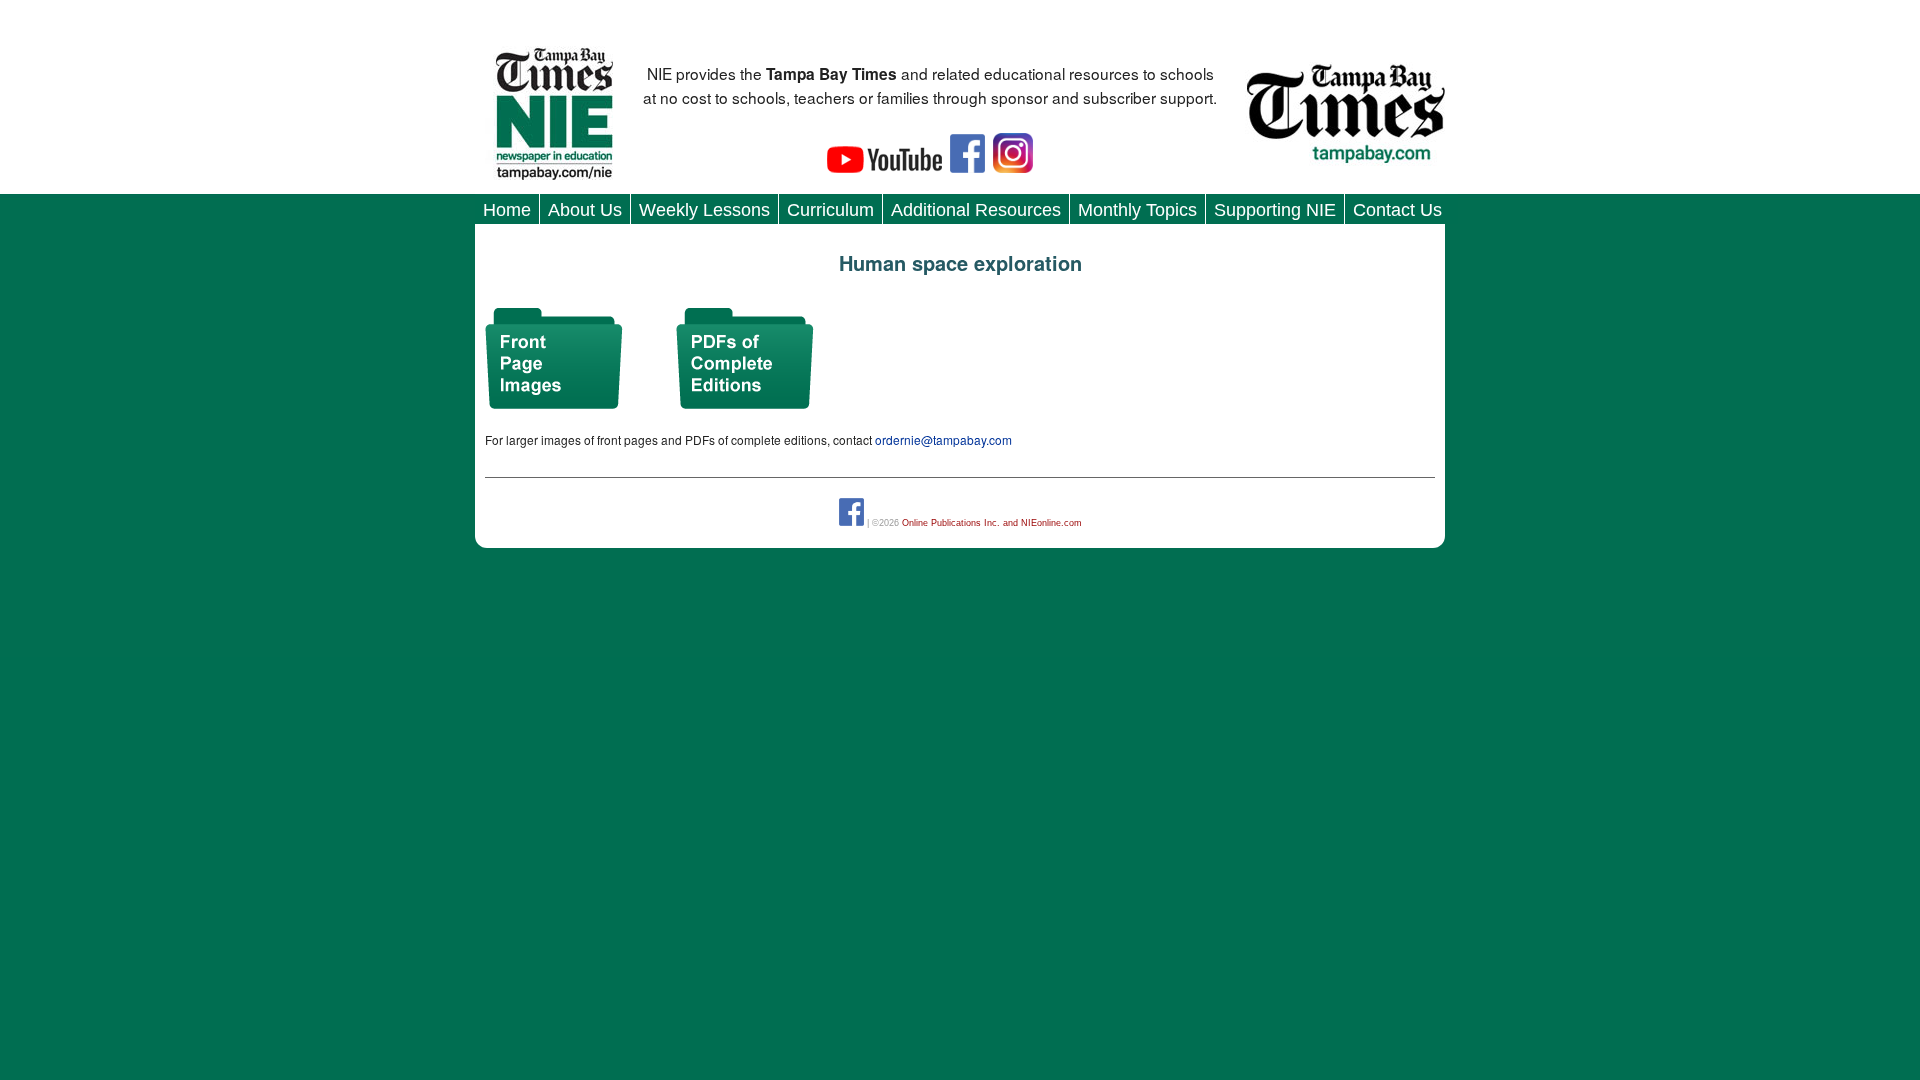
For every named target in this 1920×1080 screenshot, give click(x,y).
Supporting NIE (1275, 210)
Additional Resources (976, 210)
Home (507, 210)
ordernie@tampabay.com (943, 439)
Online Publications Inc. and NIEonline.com (992, 523)
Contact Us (1397, 210)
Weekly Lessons (704, 210)
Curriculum (830, 210)
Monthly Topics (1137, 210)
